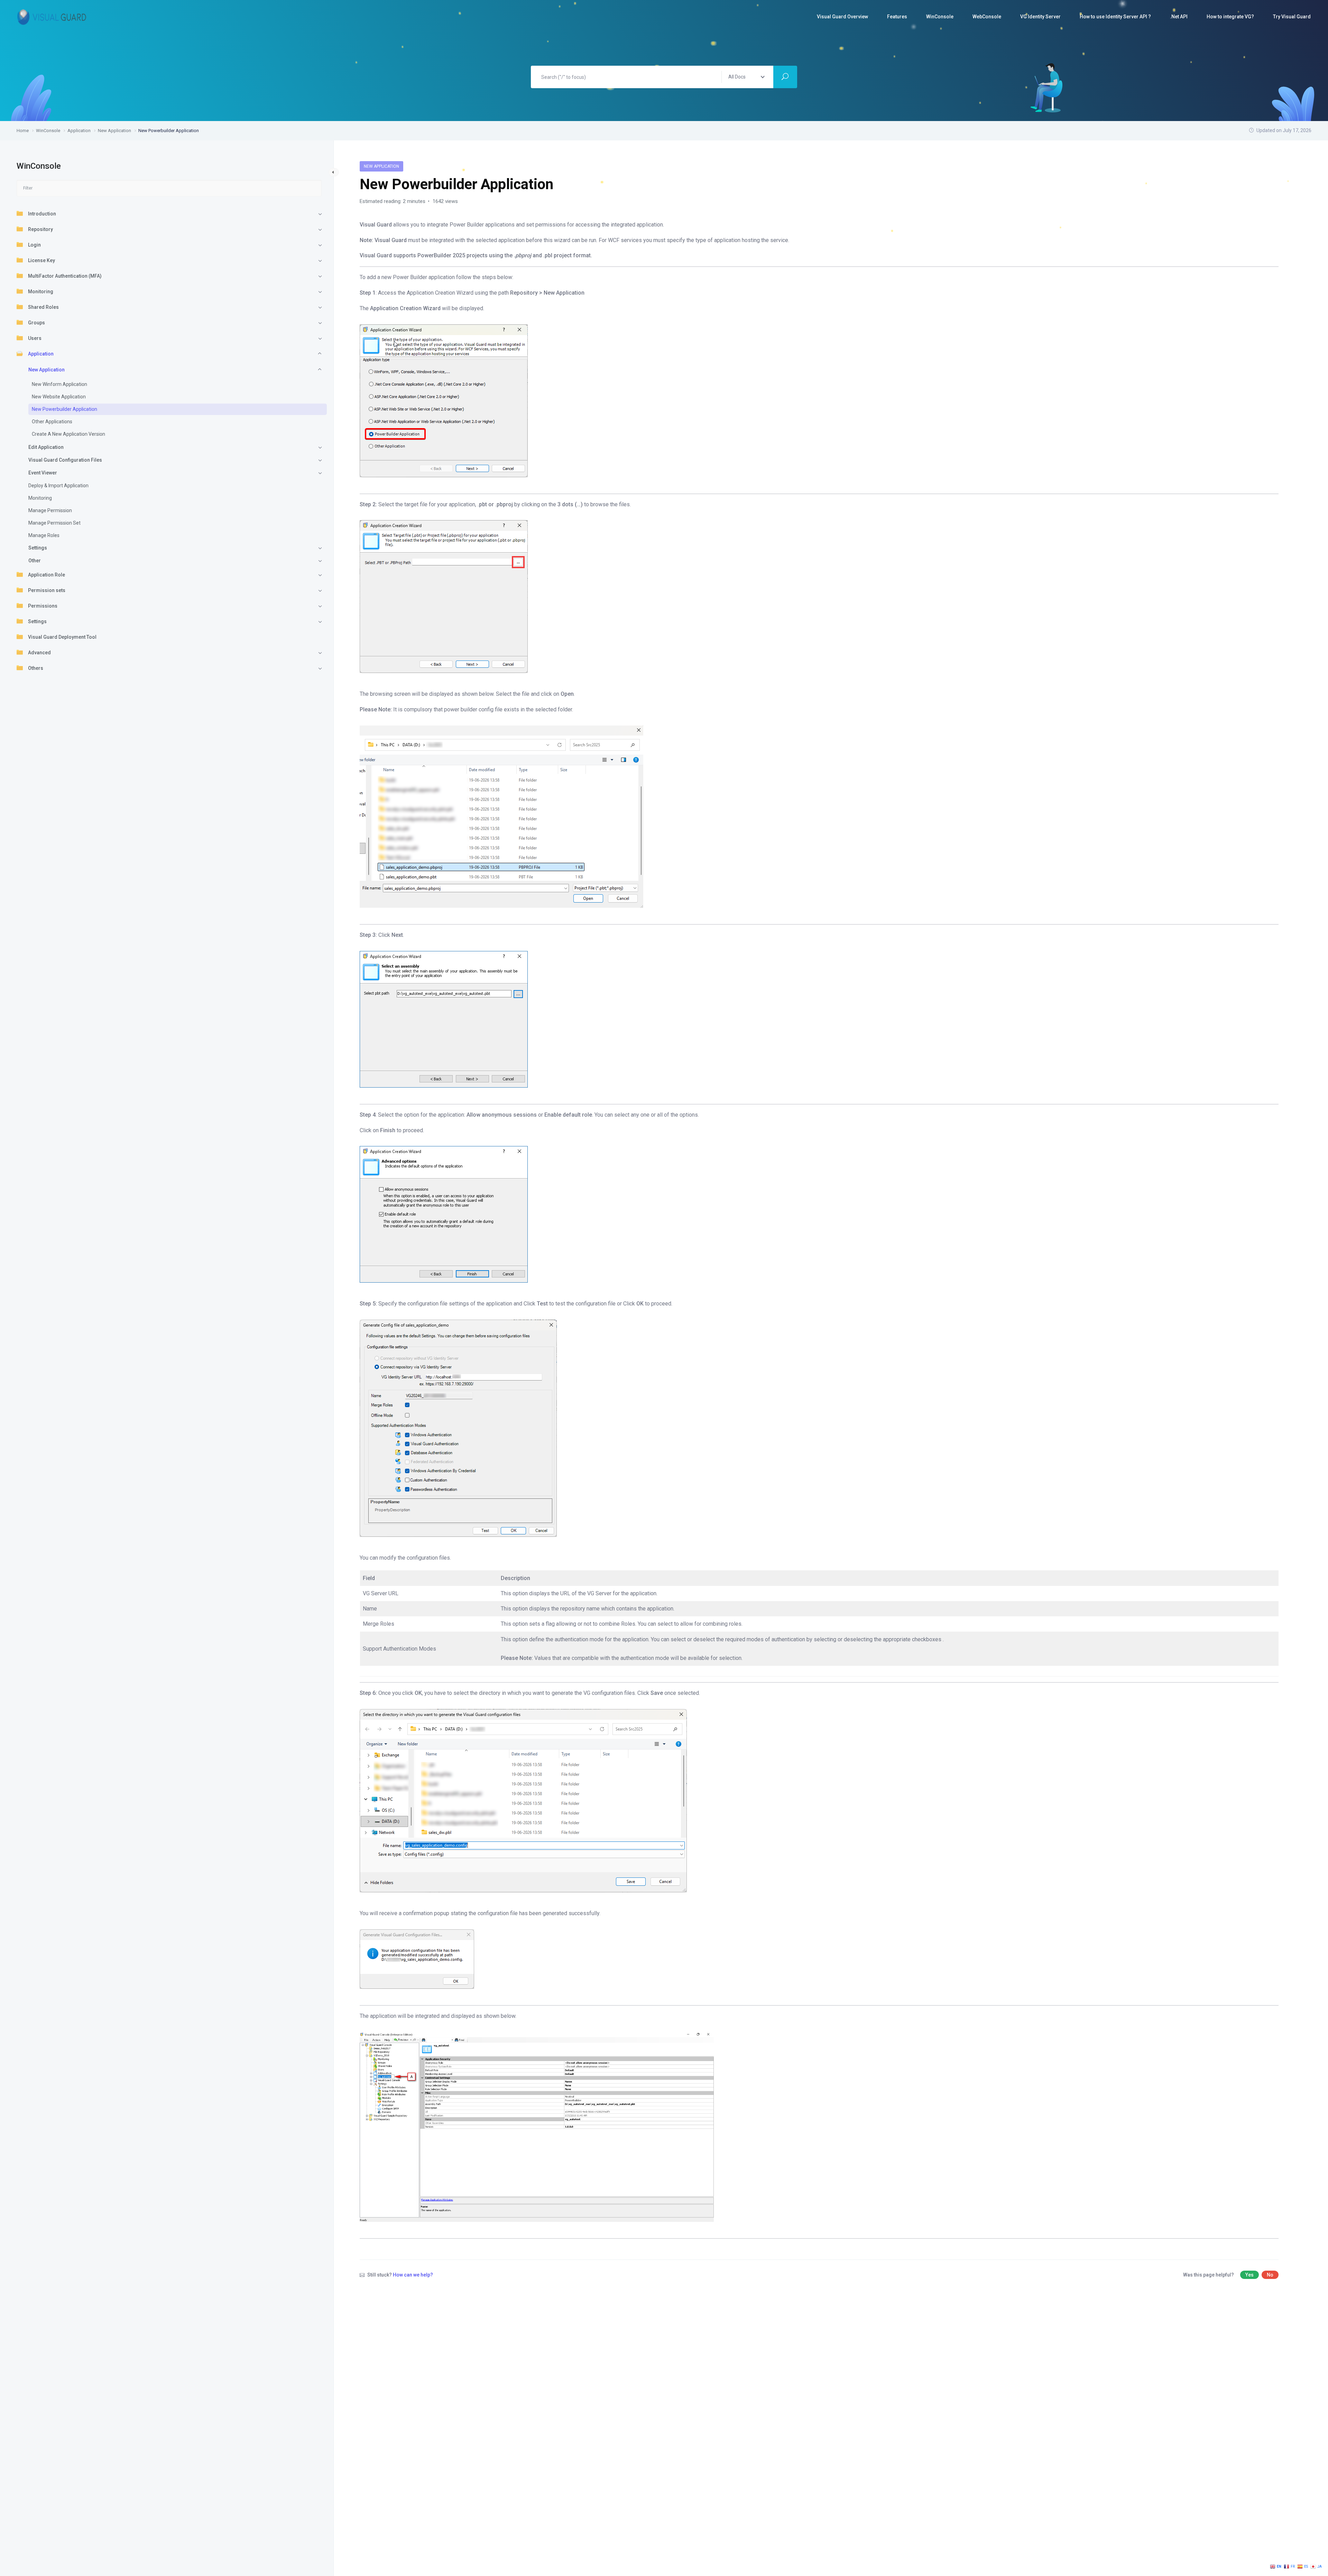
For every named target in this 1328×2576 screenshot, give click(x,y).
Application (41, 354)
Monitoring (41, 292)
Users (35, 338)
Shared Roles (43, 307)
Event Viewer (43, 473)
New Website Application (59, 397)
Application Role (47, 575)
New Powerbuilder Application (64, 409)
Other (35, 561)
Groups (36, 323)
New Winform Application (59, 384)
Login (34, 245)
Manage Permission (50, 510)
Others (36, 668)
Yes (1249, 2275)
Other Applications (52, 422)
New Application (47, 370)
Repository (40, 229)
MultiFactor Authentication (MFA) (65, 276)
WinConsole (940, 17)
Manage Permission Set (54, 523)
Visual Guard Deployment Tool (62, 637)
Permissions (43, 606)
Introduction (42, 214)
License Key (41, 260)
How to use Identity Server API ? (1115, 17)
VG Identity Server (1040, 17)
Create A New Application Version (68, 434)
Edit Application (46, 447)
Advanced (39, 653)
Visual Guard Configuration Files (65, 460)
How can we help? (413, 2275)
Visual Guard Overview (842, 17)
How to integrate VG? (1230, 17)
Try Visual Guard (1292, 17)
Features (897, 17)
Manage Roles (44, 535)
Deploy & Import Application (58, 486)
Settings (38, 548)
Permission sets (47, 590)
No (1270, 2275)
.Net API (1179, 17)
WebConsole (987, 17)
